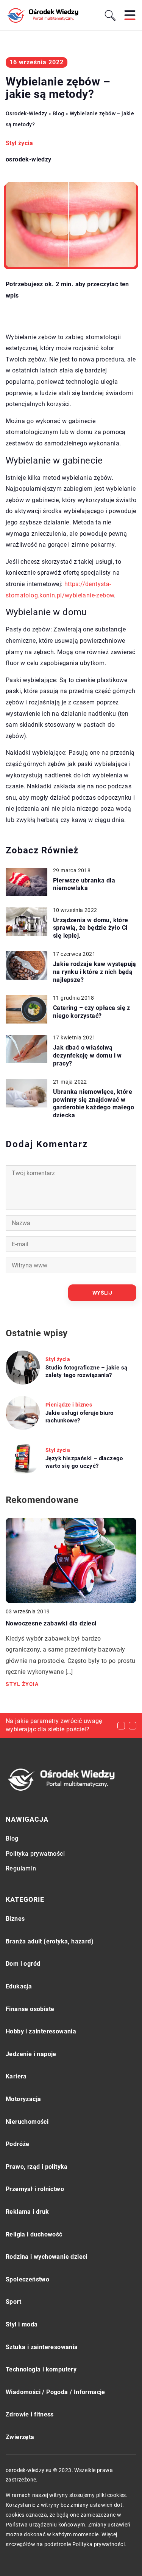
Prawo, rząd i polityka (37, 2167)
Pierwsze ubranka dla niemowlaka (84, 884)
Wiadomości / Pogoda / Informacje (55, 2392)
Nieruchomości (27, 2122)
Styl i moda (22, 2324)
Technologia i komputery (41, 2369)
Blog (12, 1839)
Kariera (16, 2076)
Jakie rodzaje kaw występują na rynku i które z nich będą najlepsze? (95, 972)
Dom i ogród (23, 1964)
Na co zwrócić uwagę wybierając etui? (59, 1721)
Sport (13, 2302)
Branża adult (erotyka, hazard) (50, 1941)
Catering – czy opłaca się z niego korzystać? (92, 1012)
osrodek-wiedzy (29, 160)
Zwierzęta (20, 2437)
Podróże (18, 2144)
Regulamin (21, 1868)
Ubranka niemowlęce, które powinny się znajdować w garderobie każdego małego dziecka (94, 1103)
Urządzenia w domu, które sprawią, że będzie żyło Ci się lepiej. (91, 928)
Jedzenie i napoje (31, 2054)
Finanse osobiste (30, 2009)
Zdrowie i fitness (30, 2414)
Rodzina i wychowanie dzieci (47, 2257)
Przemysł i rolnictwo (35, 2189)
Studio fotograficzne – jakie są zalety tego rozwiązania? (86, 1371)
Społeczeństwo (27, 2279)
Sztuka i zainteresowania (42, 2347)
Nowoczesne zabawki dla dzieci (51, 1623)
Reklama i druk (27, 2212)
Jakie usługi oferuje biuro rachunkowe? (79, 1417)
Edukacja (19, 1986)
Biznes (15, 1919)
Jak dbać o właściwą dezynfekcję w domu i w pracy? (87, 1055)
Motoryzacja (23, 2099)
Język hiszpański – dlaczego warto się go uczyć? (84, 1462)
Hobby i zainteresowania (41, 2031)
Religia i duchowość (34, 2234)
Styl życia (19, 143)
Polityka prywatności (35, 1854)
